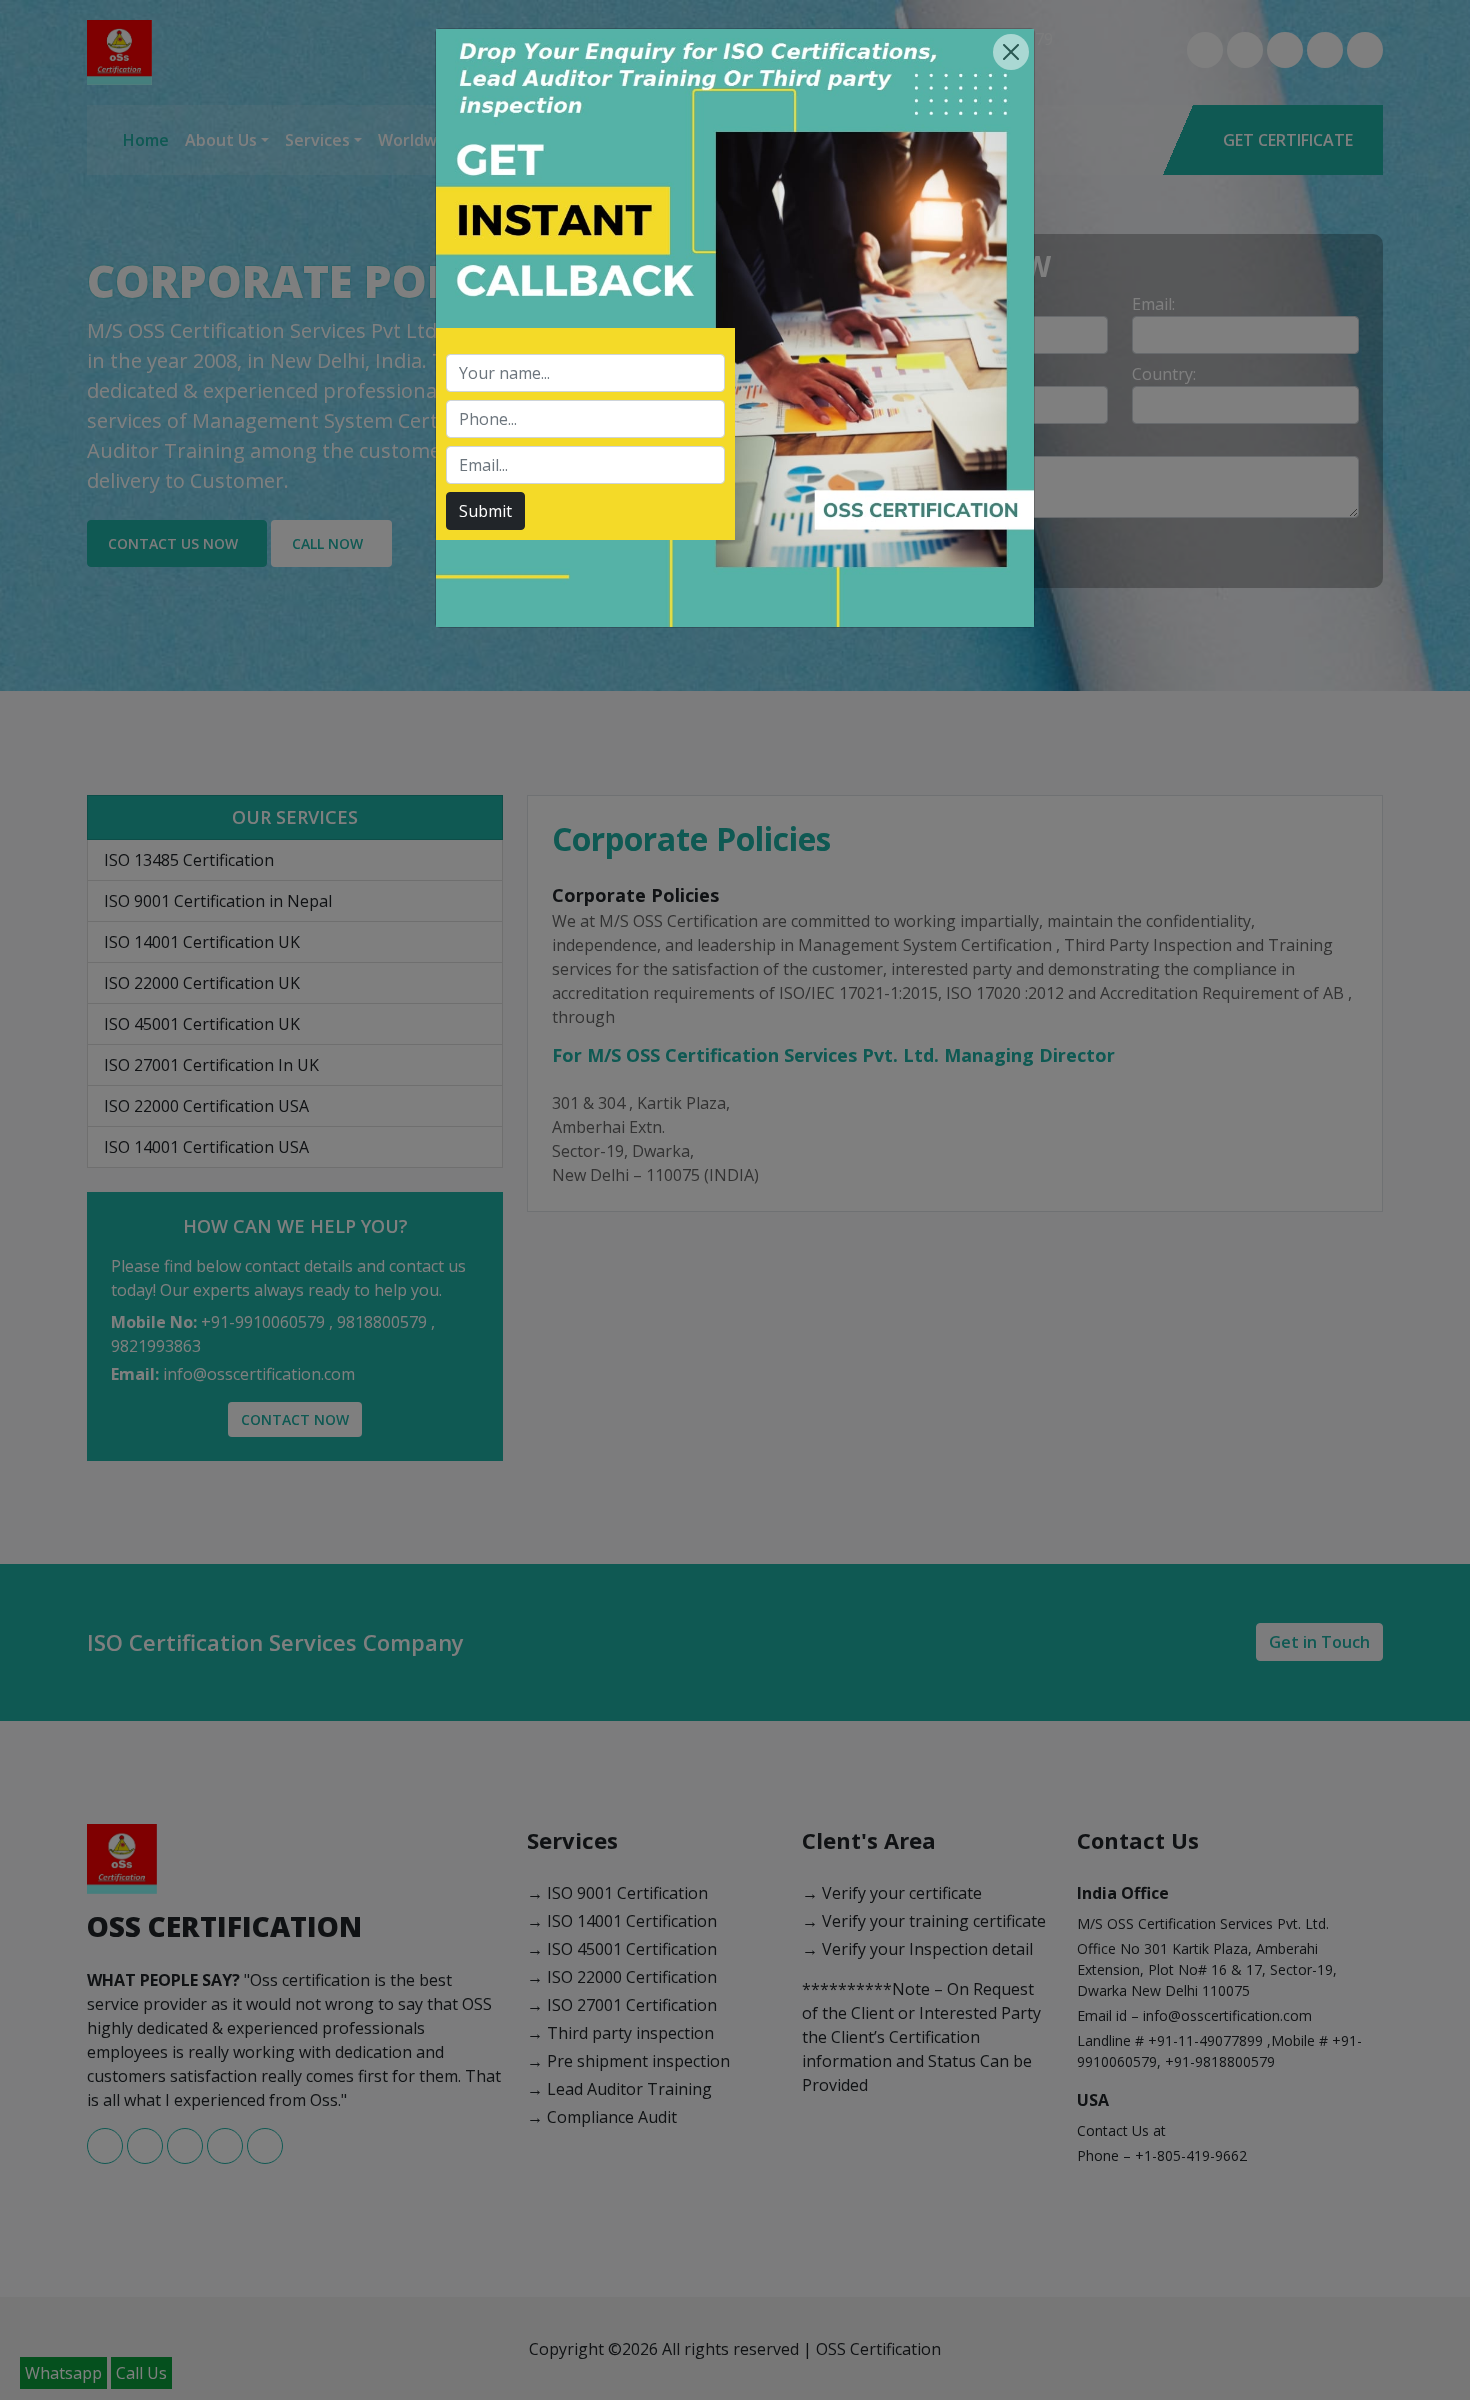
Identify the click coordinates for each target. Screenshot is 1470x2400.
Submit (485, 511)
